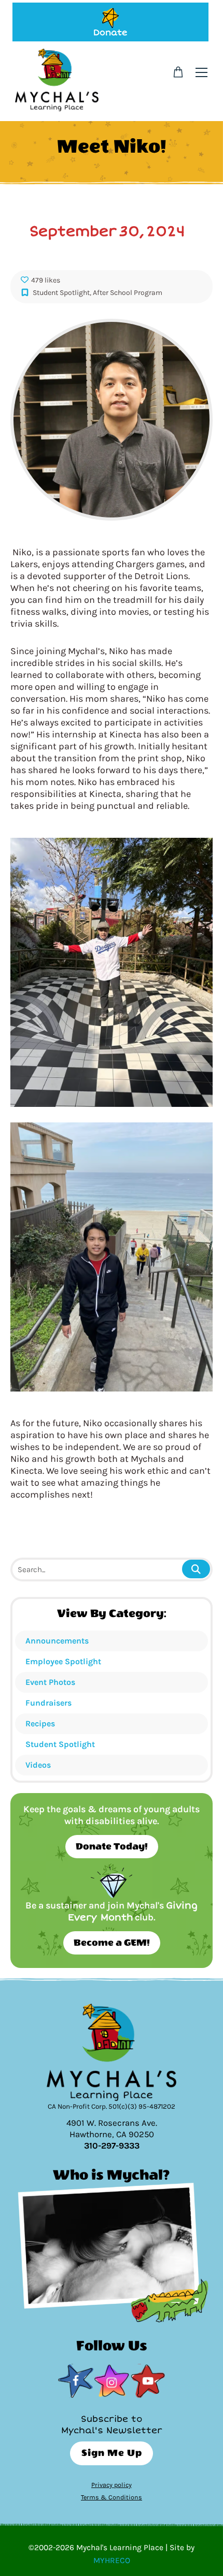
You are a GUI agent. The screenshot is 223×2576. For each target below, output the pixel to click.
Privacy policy (112, 2485)
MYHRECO (112, 2560)
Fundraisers (48, 1703)
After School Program (128, 293)
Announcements (57, 1641)
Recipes (40, 1723)
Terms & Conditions (112, 2497)
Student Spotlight (60, 1744)
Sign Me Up (112, 2453)
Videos (38, 1765)
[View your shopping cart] (178, 72)
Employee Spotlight (63, 1661)
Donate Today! (112, 1847)
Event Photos (50, 1682)
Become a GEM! (112, 1943)
